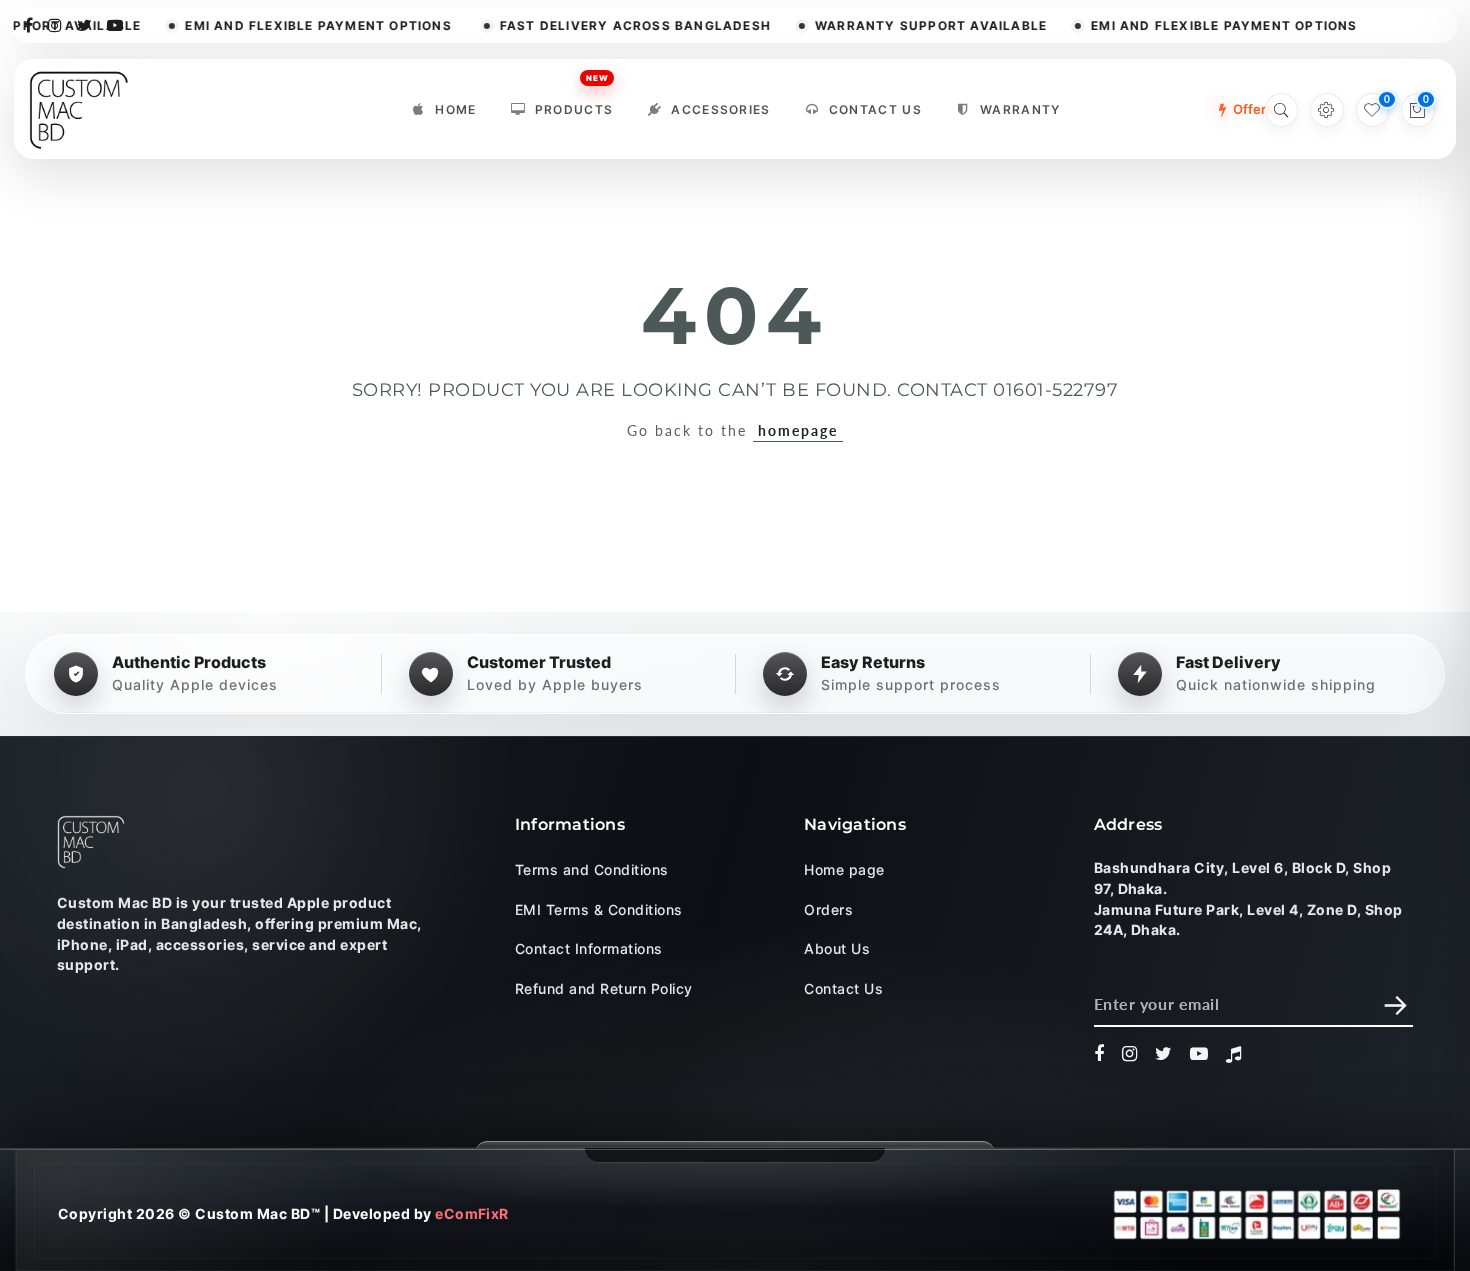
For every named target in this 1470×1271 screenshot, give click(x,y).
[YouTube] (115, 24)
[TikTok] (1234, 1054)
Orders (828, 908)
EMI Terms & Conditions (599, 908)
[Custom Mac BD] (91, 842)
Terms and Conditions (592, 869)
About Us (837, 948)
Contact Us (875, 109)
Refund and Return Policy (604, 987)
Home (455, 109)
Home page (844, 869)
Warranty (1020, 109)
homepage (798, 430)
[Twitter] (85, 24)
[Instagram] (55, 24)
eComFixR (472, 1213)
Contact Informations (589, 948)
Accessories (721, 109)
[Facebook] (29, 24)
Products (574, 104)
